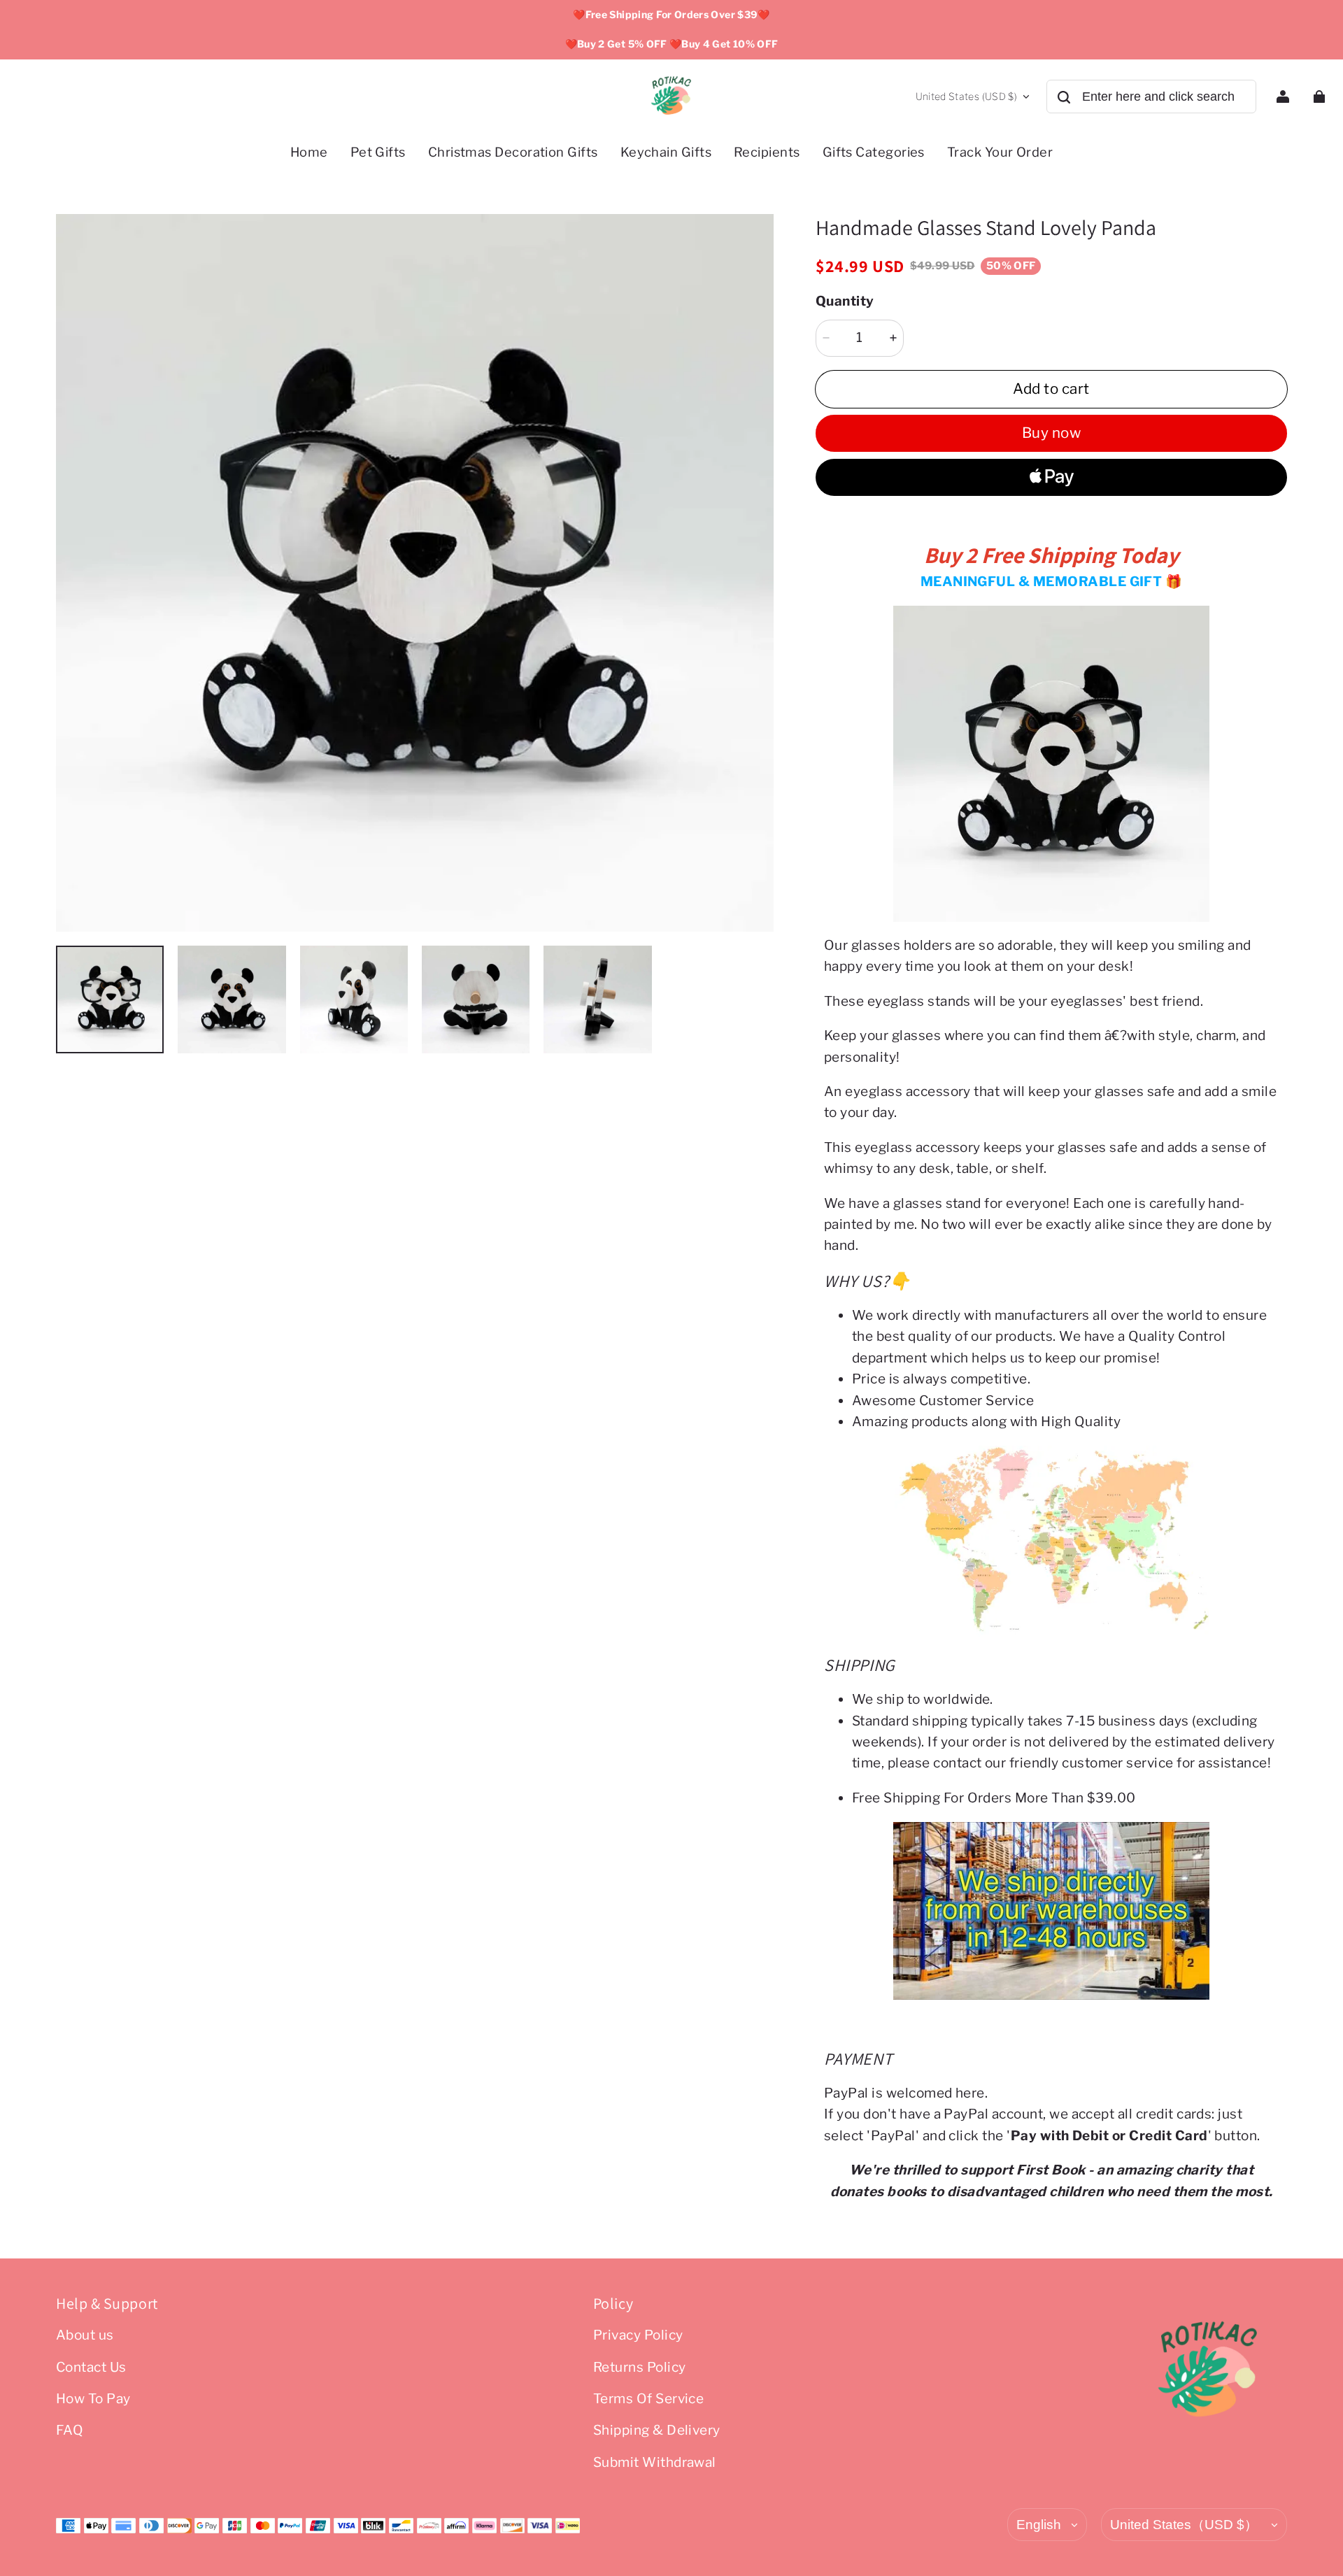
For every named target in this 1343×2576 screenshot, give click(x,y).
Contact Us (91, 2367)
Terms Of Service (649, 2399)
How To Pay (93, 2399)
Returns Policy (640, 2367)
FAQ (70, 2430)
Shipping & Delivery (657, 2430)
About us (85, 2335)
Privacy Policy (638, 2335)
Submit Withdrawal (655, 2462)
